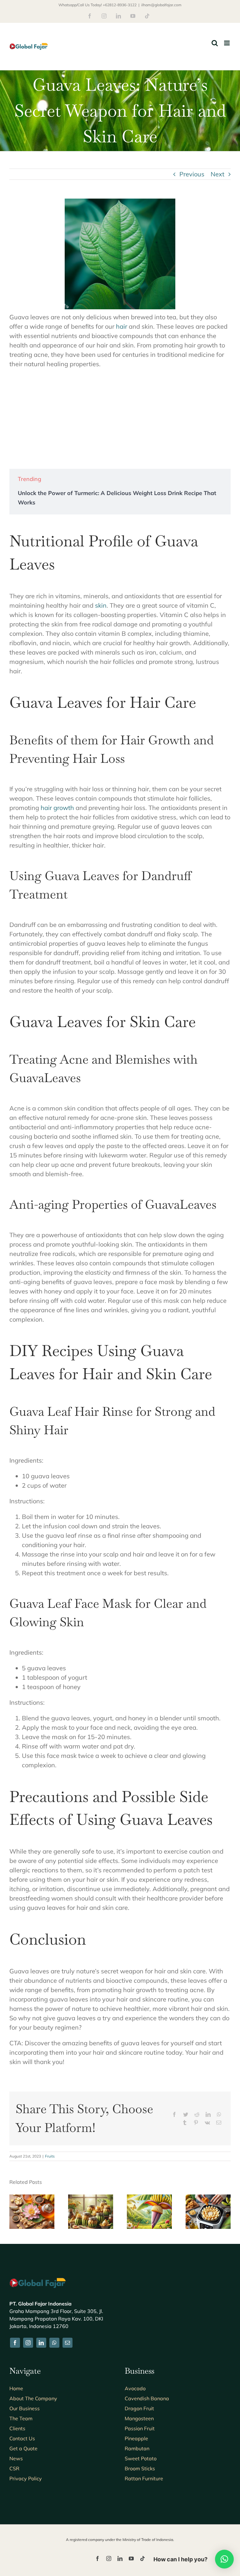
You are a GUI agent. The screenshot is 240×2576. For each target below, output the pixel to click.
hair (122, 326)
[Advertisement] (120, 419)
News (16, 2458)
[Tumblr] (185, 2123)
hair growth (57, 808)
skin (101, 605)
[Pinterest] (196, 2123)
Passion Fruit (140, 2428)
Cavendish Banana (147, 2398)
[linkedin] (41, 2343)
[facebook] (15, 2343)
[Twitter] (186, 2114)
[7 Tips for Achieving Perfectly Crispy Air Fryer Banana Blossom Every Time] (208, 2198)
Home (16, 2388)
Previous (192, 174)
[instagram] (28, 2343)
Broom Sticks (140, 2468)
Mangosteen (139, 2418)
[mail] (67, 2343)
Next (217, 174)
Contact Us (22, 2438)
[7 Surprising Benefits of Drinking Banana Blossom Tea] (32, 2198)
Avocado (135, 2388)
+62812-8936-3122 (120, 5)
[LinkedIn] (208, 2114)
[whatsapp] (54, 2343)
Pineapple (136, 2438)
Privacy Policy (26, 2478)
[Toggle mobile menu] (227, 43)
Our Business (25, 2408)
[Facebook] (174, 2114)
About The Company (33, 2398)
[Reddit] (197, 2114)
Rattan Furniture (144, 2478)
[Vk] (207, 2123)
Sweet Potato (141, 2458)
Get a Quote (23, 2448)
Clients (17, 2428)
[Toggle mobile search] (215, 43)
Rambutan (137, 2448)
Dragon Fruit (139, 2408)
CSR (14, 2468)
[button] (14, 2212)
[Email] (219, 2123)
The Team (21, 2418)
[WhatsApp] (219, 2114)
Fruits (50, 2156)
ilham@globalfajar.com (161, 5)
